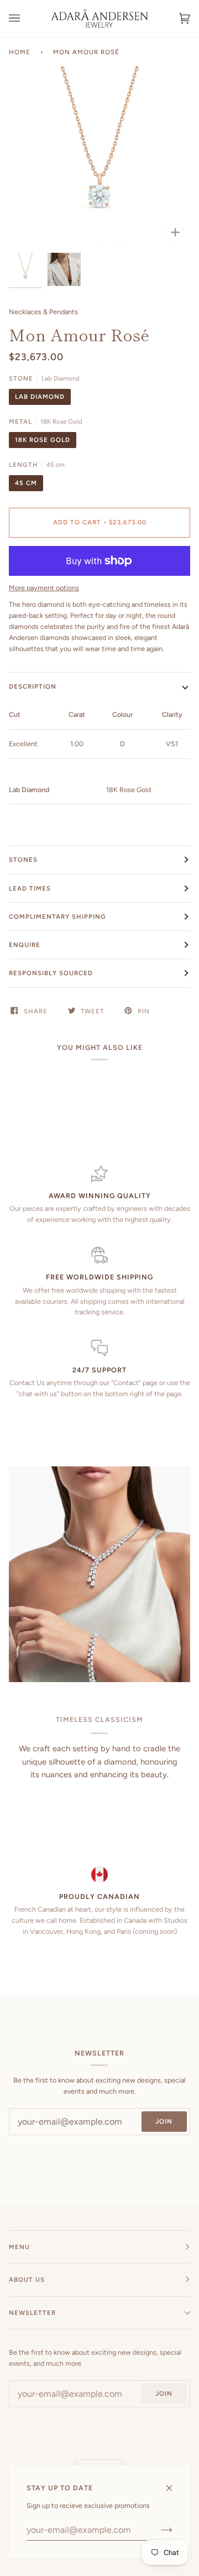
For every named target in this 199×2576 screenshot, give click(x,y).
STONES (23, 860)
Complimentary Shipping (57, 917)
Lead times (30, 888)
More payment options (44, 588)
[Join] (158, 2530)
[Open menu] (25, 19)
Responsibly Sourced (51, 973)
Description (33, 686)
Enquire (25, 945)
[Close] (174, 2483)
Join (164, 2121)
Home (20, 52)
